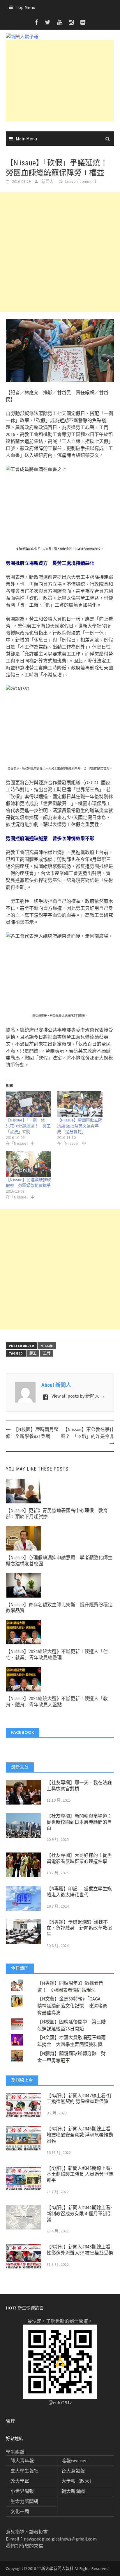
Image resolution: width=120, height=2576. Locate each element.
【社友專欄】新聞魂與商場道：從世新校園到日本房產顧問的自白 (79, 1822)
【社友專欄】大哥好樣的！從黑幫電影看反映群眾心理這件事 (79, 1858)
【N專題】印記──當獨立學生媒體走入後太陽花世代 (79, 1892)
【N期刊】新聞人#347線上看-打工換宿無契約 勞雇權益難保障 (79, 2099)
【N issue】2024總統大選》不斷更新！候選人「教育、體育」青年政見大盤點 (57, 1702)
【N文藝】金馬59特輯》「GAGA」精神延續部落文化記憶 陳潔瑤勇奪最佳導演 (72, 2006)
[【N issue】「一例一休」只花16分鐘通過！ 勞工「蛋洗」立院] (29, 1104)
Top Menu (25, 7)
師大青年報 (22, 2461)
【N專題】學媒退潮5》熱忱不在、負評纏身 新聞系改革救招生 (79, 1928)
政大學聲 (20, 2481)
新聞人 (47, 181)
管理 (10, 2421)
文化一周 (20, 2511)
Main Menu (26, 139)
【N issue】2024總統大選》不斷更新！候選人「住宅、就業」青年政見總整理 (57, 1655)
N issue (47, 1346)
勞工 (33, 1353)
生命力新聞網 (24, 2501)
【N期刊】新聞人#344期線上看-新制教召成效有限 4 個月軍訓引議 (79, 2214)
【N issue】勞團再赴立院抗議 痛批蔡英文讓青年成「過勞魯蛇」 (80, 1126)
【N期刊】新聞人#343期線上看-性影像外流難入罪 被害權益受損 (80, 2250)
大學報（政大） (78, 2481)
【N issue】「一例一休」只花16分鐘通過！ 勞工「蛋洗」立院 (28, 1126)
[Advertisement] (60, 81)
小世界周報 (22, 2491)
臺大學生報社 (24, 2471)
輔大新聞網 (73, 2491)
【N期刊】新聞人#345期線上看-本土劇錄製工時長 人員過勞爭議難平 (80, 2174)
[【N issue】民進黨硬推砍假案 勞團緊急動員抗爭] (29, 1164)
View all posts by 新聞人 (78, 1396)
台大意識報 (73, 2471)
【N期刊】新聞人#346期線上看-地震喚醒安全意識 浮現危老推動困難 (80, 2135)
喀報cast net (74, 2461)
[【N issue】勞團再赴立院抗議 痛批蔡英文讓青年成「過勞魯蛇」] (80, 1104)
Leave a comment (81, 181)
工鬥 (47, 1353)
